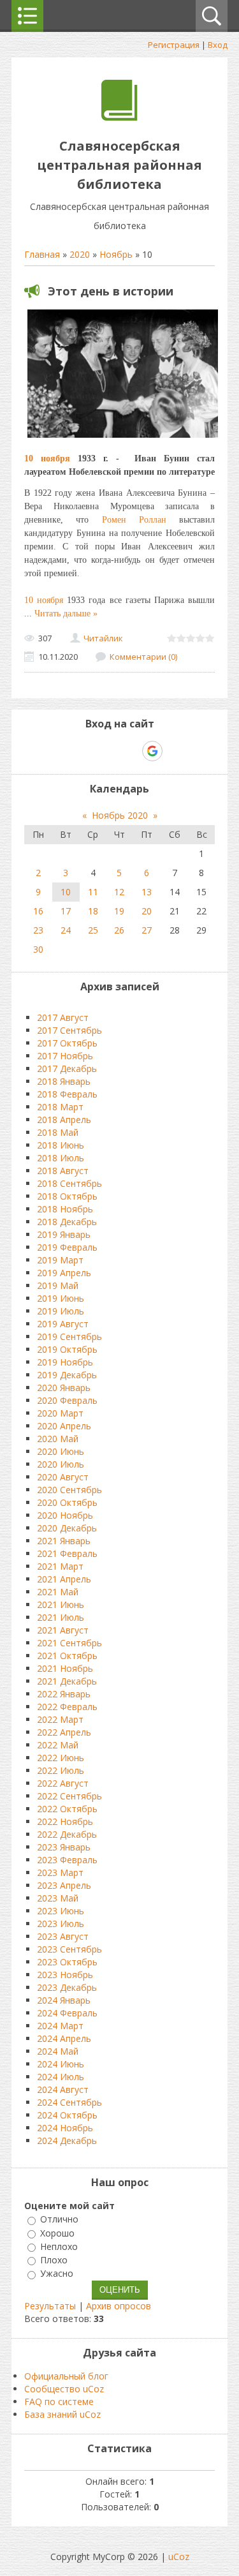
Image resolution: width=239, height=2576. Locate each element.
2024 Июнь (61, 2064)
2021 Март (60, 1566)
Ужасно (57, 2274)
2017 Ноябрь (65, 1056)
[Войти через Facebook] (108, 751)
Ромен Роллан (134, 520)
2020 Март (60, 1413)
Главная (42, 254)
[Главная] (119, 117)
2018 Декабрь (67, 1222)
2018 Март (60, 1107)
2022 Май (58, 1745)
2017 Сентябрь (69, 1030)
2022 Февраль (67, 1707)
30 (38, 949)
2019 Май (58, 1285)
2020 (80, 254)
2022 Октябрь (67, 1809)
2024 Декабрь (67, 2140)
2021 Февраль (67, 1553)
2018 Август (63, 1171)
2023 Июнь (61, 1911)
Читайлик (103, 638)
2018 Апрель (64, 1120)
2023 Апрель (64, 1885)
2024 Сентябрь (69, 2102)
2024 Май (58, 2051)
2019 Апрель (64, 1273)
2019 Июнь (61, 1298)
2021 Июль (61, 1617)
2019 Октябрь (67, 1349)
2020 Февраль (67, 1400)
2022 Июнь (61, 1758)
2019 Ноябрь (65, 1362)
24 (66, 930)
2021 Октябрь (67, 1656)
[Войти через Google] (152, 751)
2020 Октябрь (67, 1502)
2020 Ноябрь (65, 1515)
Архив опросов (119, 2306)
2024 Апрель (64, 2038)
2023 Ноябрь (65, 1975)
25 (93, 930)
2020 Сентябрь (69, 1490)
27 (147, 930)
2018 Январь (64, 1081)
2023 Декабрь (67, 1987)
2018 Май (58, 1132)
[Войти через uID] (65, 751)
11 (93, 892)
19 (119, 911)
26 (119, 930)
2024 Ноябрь (65, 2128)
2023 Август (63, 1936)
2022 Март (60, 1719)
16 (38, 911)
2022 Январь (64, 1694)
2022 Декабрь (67, 1834)
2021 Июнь (61, 1604)
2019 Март (60, 1260)
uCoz (179, 2557)
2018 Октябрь (67, 1196)
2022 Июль (61, 1770)
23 (38, 930)
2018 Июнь (61, 1145)
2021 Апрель (64, 1579)
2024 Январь (64, 2000)
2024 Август (63, 2089)
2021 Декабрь (67, 1681)
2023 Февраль (67, 1860)
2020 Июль (61, 1464)
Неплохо (59, 2246)
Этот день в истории (111, 291)
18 (93, 911)
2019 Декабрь (67, 1375)
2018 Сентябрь (69, 1183)
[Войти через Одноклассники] (175, 751)
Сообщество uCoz (64, 2389)
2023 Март (60, 1872)
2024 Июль (61, 2077)
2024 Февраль (67, 2013)
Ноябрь (116, 254)
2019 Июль (61, 1311)
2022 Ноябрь (65, 1821)
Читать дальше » (66, 614)
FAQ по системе (59, 2401)
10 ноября (47, 458)
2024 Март (60, 2026)
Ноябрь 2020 (120, 815)
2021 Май (58, 1592)
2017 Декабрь (67, 1068)
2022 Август (63, 1783)
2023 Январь (64, 1847)
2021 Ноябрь (65, 1668)
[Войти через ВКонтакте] (87, 751)
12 (119, 892)
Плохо (54, 2260)
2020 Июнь (61, 1451)
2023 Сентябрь (69, 1949)
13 (147, 892)
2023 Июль (61, 1924)
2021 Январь (64, 1541)
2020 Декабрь (67, 1528)
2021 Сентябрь (69, 1643)
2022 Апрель (64, 1732)
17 (66, 911)
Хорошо (57, 2233)
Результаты (50, 2306)
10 (66, 892)
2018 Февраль (67, 1094)
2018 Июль (61, 1158)
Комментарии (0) (143, 657)
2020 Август (63, 1477)
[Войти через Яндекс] (130, 751)
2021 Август (63, 1630)
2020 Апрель (64, 1426)
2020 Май (58, 1439)
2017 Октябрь (67, 1043)
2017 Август (63, 1017)
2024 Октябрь (67, 2115)
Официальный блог (66, 2376)
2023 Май (58, 1898)
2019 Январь (64, 1234)
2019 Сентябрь (69, 1336)
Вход (218, 45)
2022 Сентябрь (69, 1796)
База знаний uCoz (62, 2414)
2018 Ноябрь (65, 1209)
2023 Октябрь (67, 1962)
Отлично (59, 2220)
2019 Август (63, 1324)
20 (147, 911)
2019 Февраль (67, 1247)
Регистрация (174, 45)
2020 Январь (64, 1388)
